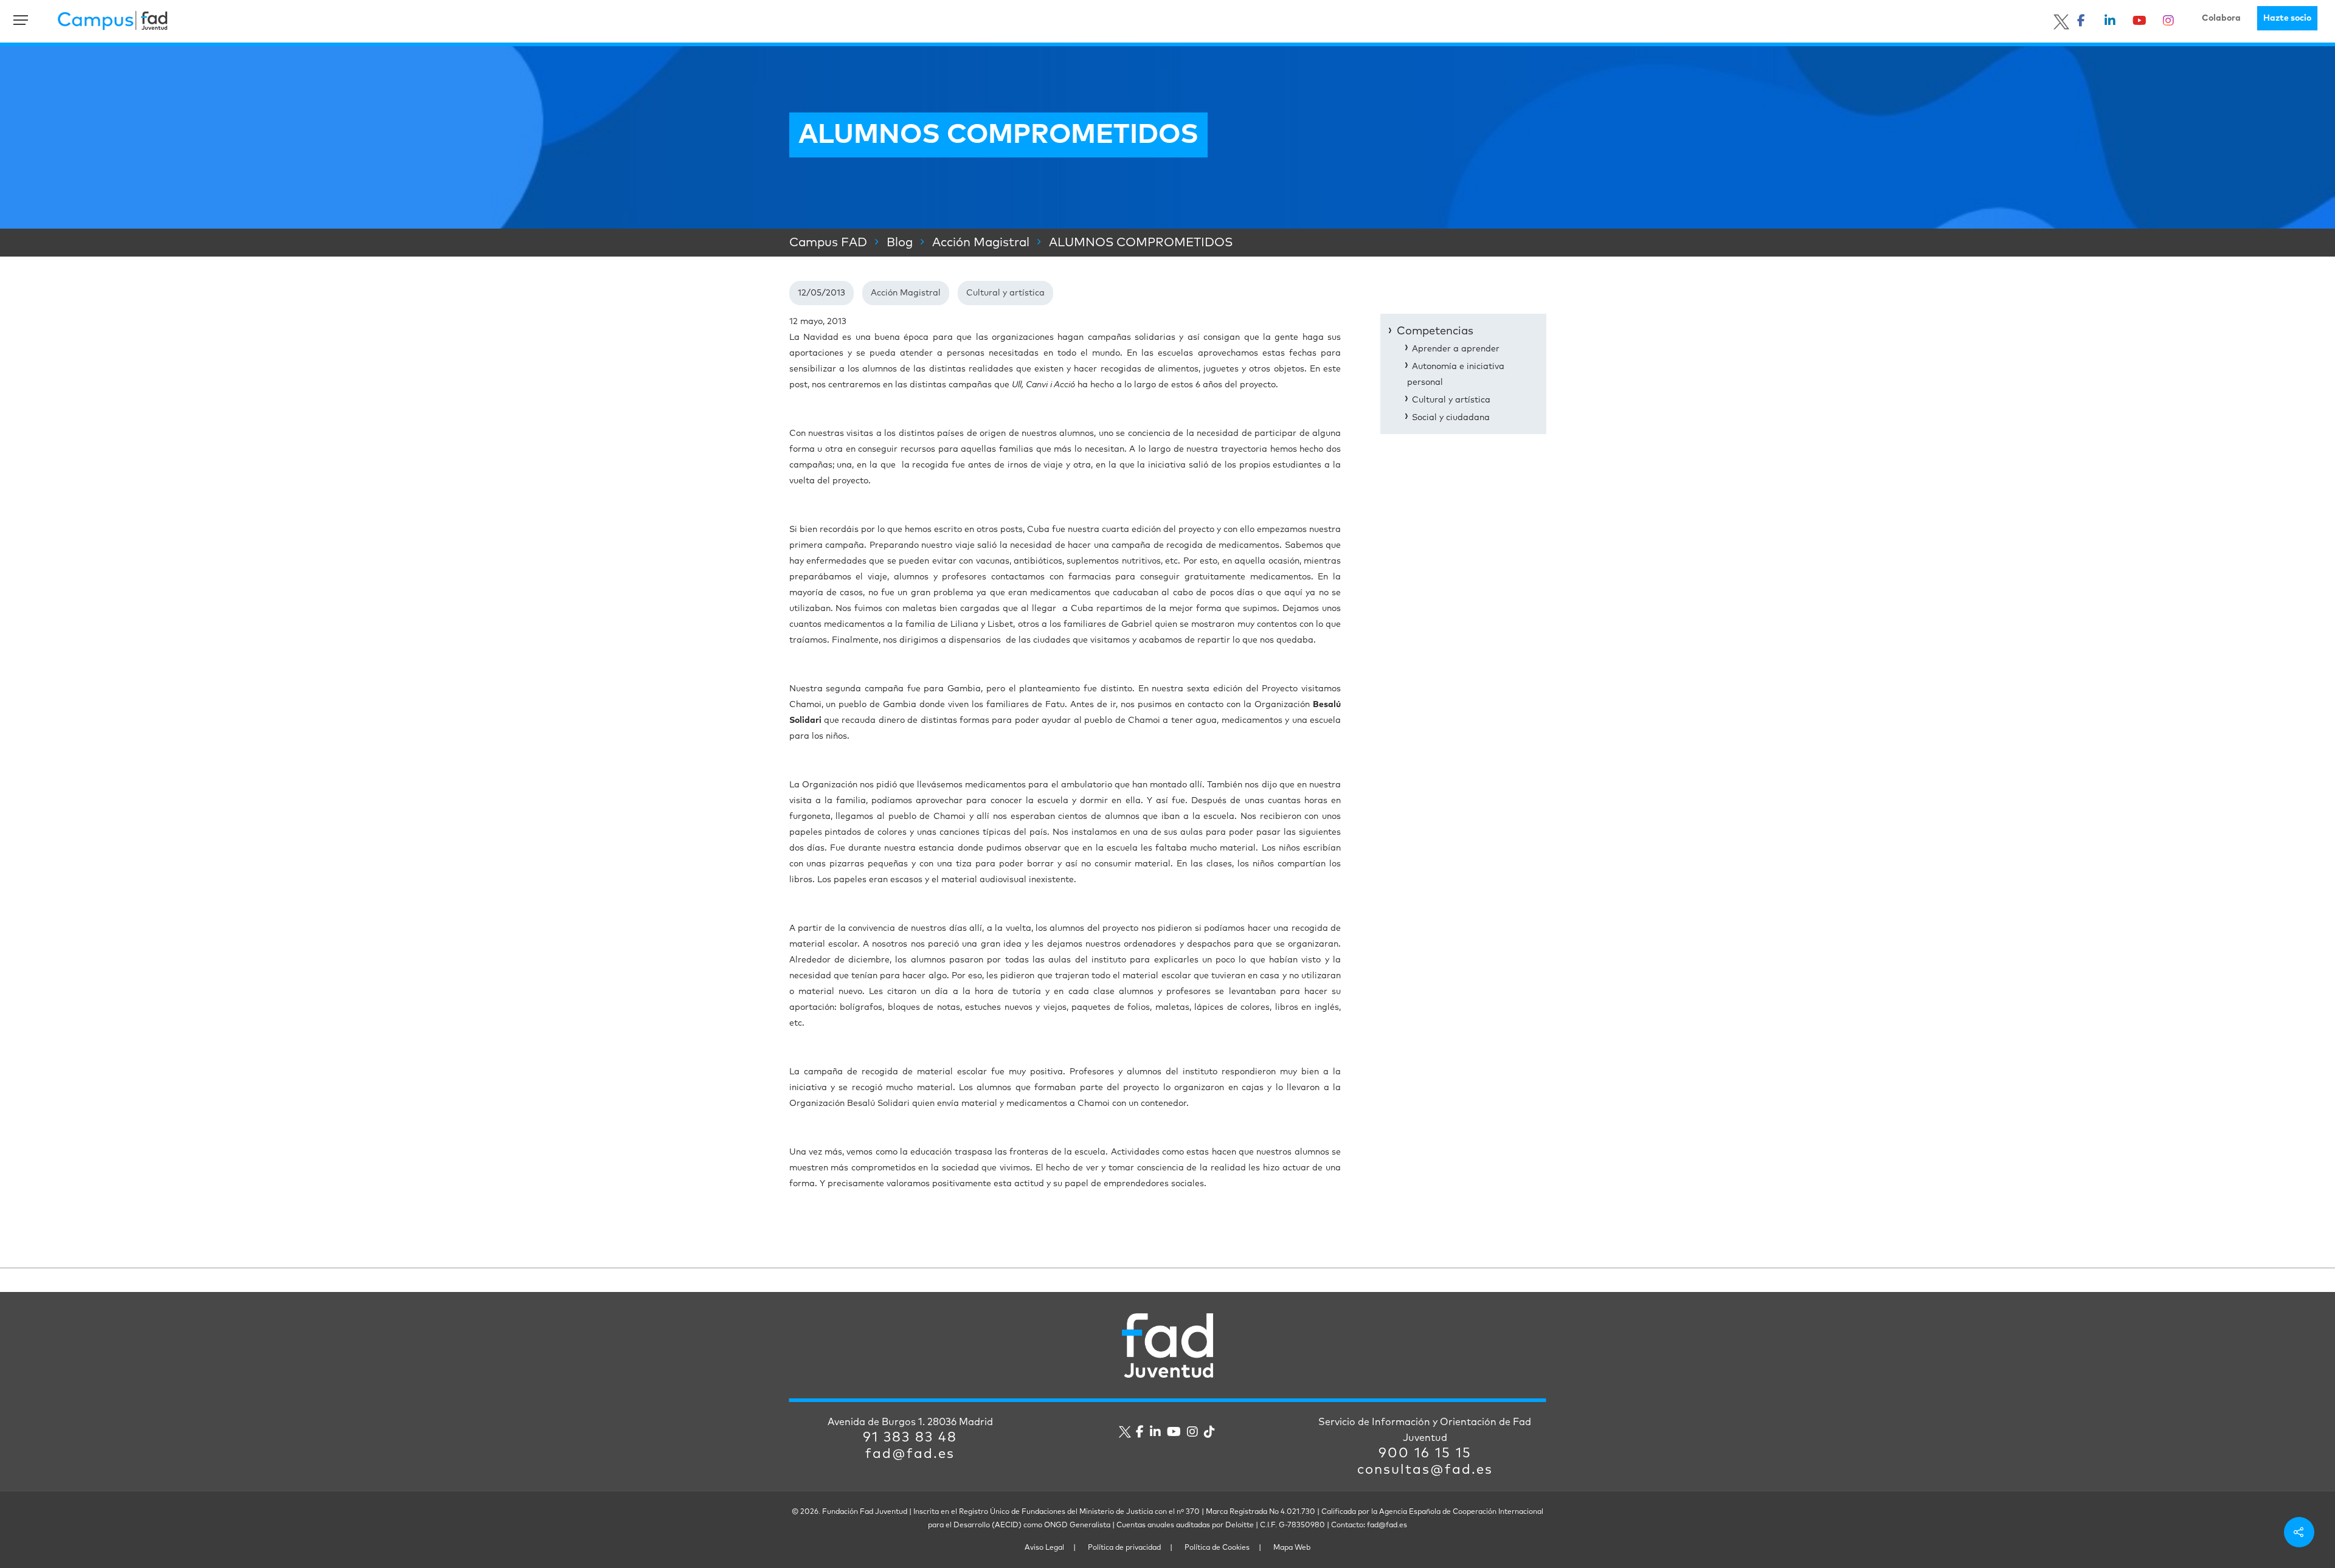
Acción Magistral (906, 293)
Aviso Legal (1044, 1548)
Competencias (1435, 331)
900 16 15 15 (1425, 1454)
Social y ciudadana (1451, 418)
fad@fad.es (910, 1454)
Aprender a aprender (1456, 349)
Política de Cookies (1217, 1548)
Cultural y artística (1005, 293)
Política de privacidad (1124, 1548)
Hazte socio (2287, 18)
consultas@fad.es (1425, 1470)
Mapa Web (1292, 1548)
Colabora (2221, 18)
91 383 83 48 (910, 1438)
